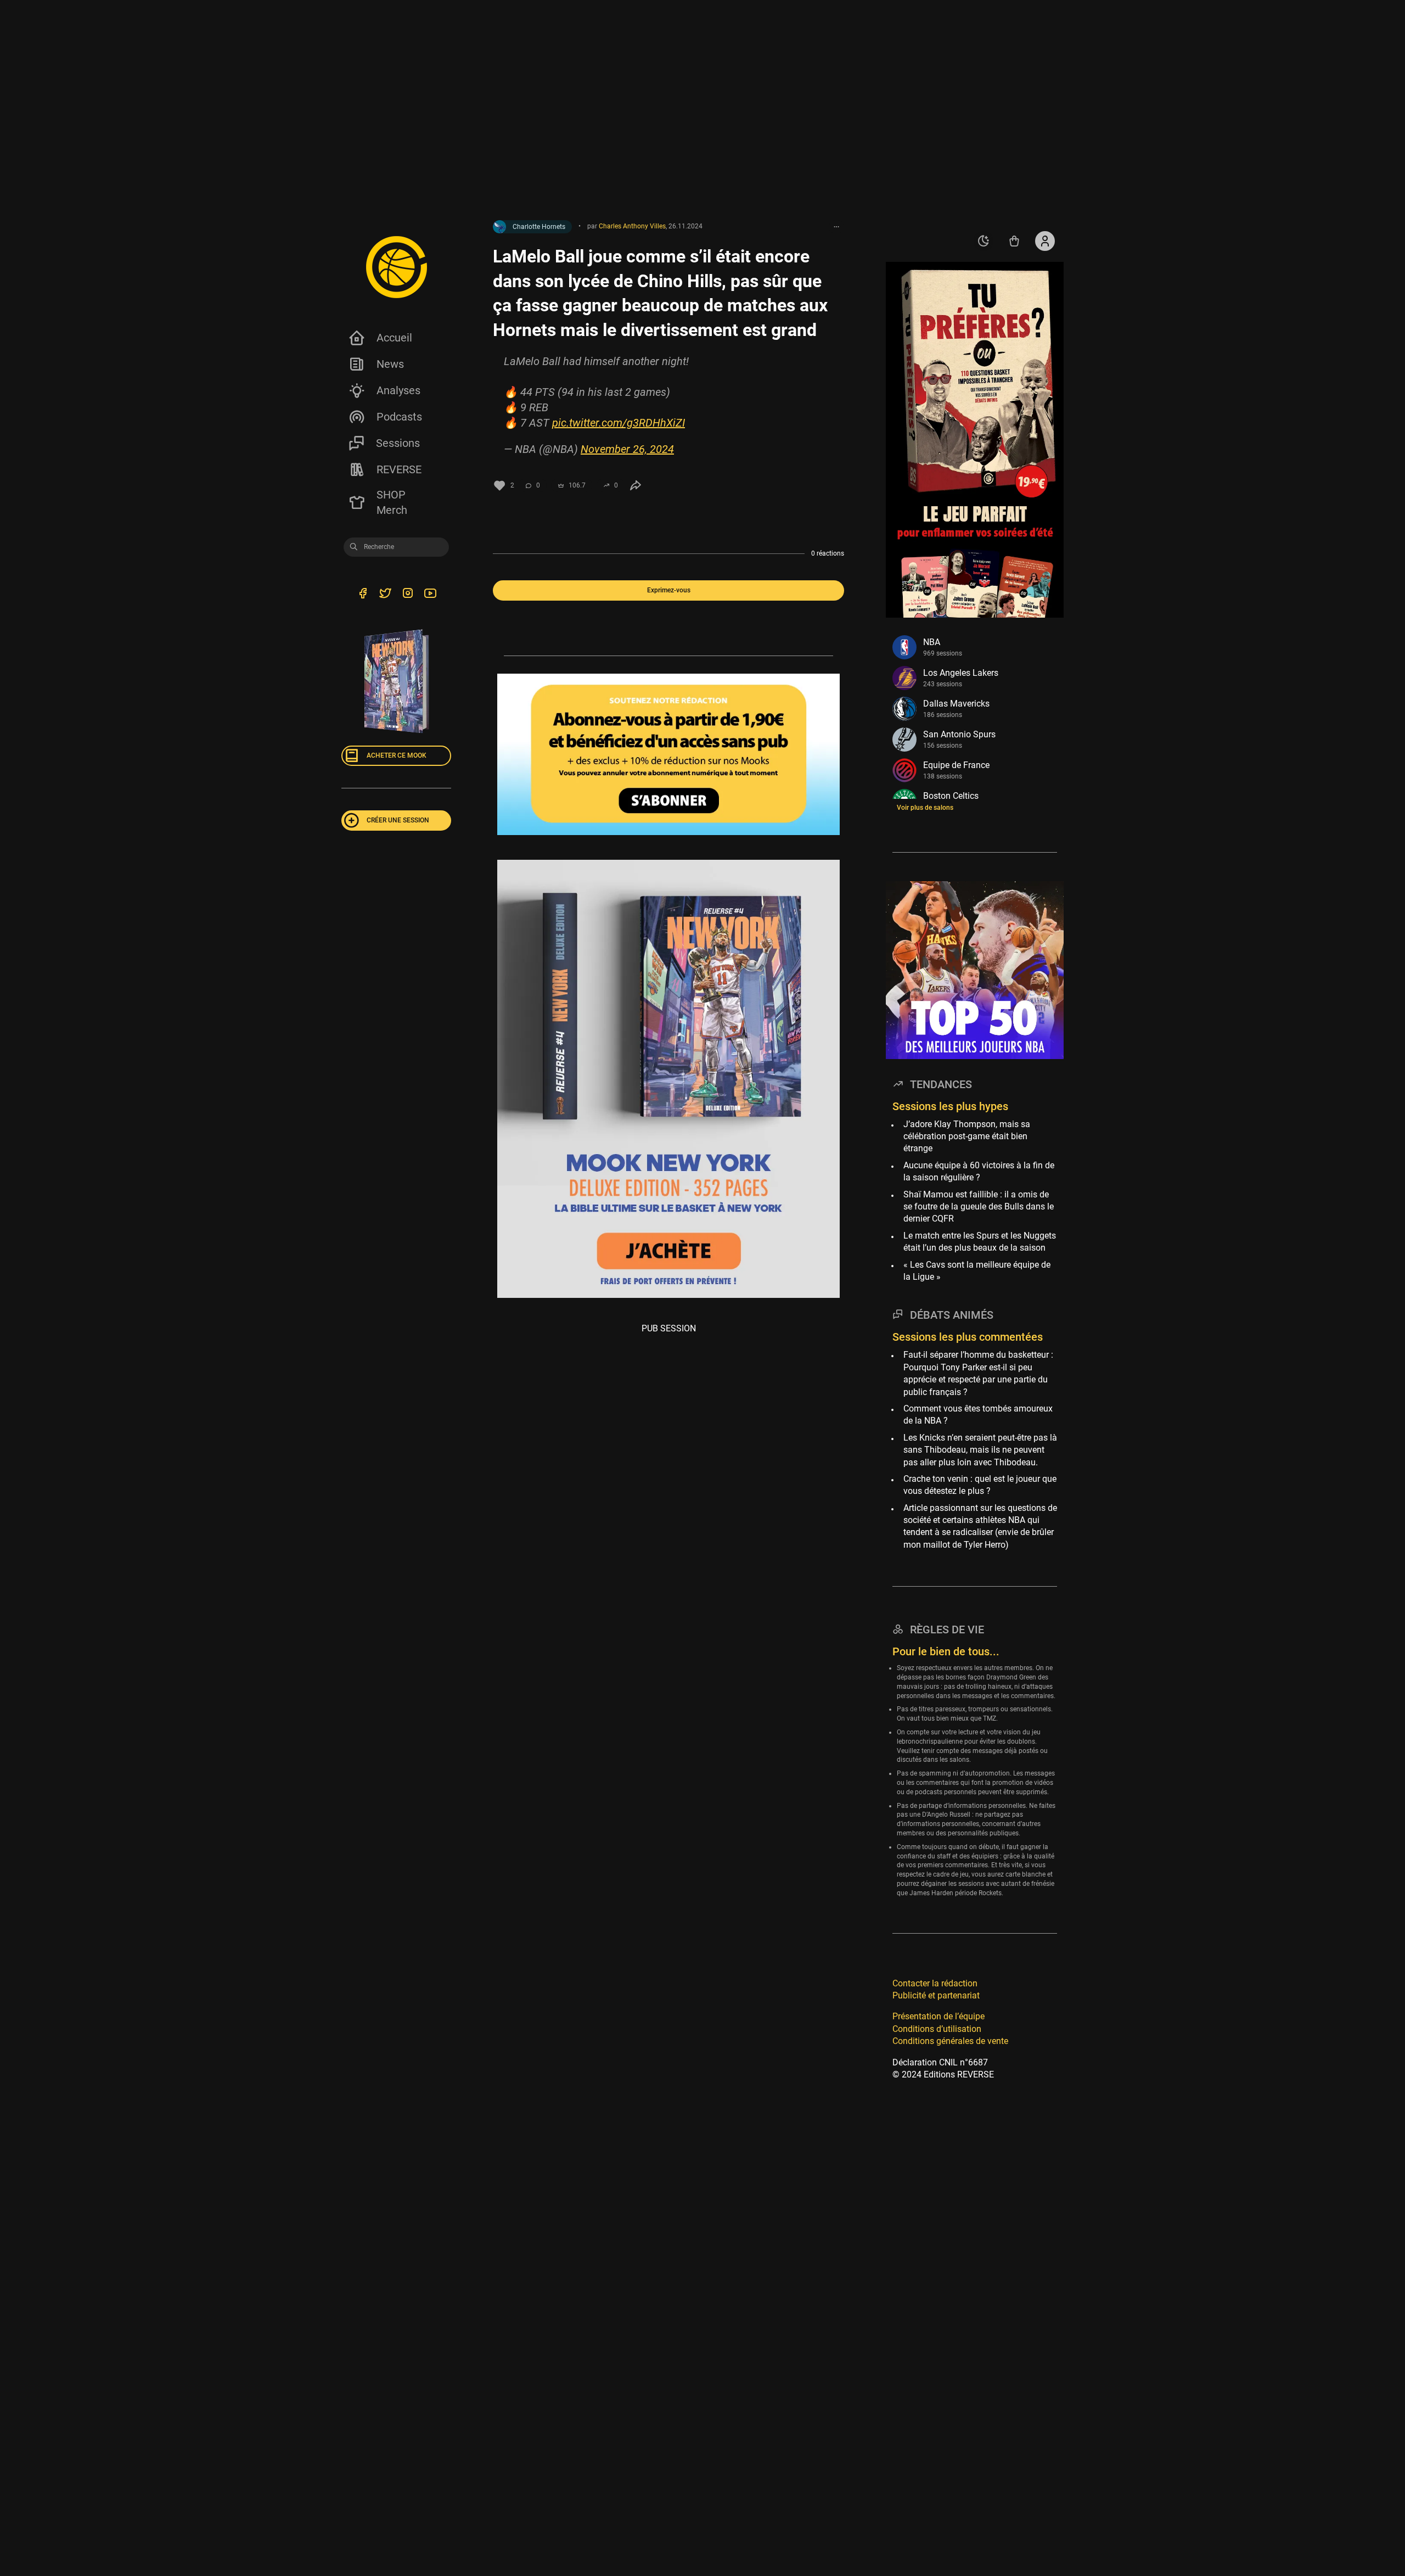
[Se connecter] (1045, 241)
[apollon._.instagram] (408, 595)
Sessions (398, 443)
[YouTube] (430, 595)
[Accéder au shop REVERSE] (1014, 241)
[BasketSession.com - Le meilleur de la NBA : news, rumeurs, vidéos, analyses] (396, 267)
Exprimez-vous (669, 590)
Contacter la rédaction (935, 1983)
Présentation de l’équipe (938, 2016)
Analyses (398, 390)
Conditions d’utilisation (937, 2029)
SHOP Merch (392, 502)
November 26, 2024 (627, 449)
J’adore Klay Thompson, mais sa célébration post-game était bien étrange (967, 1136)
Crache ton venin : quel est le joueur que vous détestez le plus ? (980, 1485)
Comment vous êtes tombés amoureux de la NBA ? (978, 1415)
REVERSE (399, 469)
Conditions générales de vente (950, 2041)
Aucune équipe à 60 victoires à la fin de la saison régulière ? (979, 1171)
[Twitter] (385, 595)
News (390, 364)
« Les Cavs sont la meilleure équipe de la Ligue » (977, 1270)
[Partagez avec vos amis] (636, 485)
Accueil (394, 338)
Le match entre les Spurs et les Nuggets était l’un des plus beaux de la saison (980, 1242)
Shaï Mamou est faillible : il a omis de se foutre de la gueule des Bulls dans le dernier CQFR (979, 1207)
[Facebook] (363, 595)
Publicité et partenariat (936, 1995)
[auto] (983, 241)
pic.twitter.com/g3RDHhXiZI (619, 423)
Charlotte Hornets (539, 227)
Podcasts (399, 417)
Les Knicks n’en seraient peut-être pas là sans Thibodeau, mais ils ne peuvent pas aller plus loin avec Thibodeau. (980, 1450)
